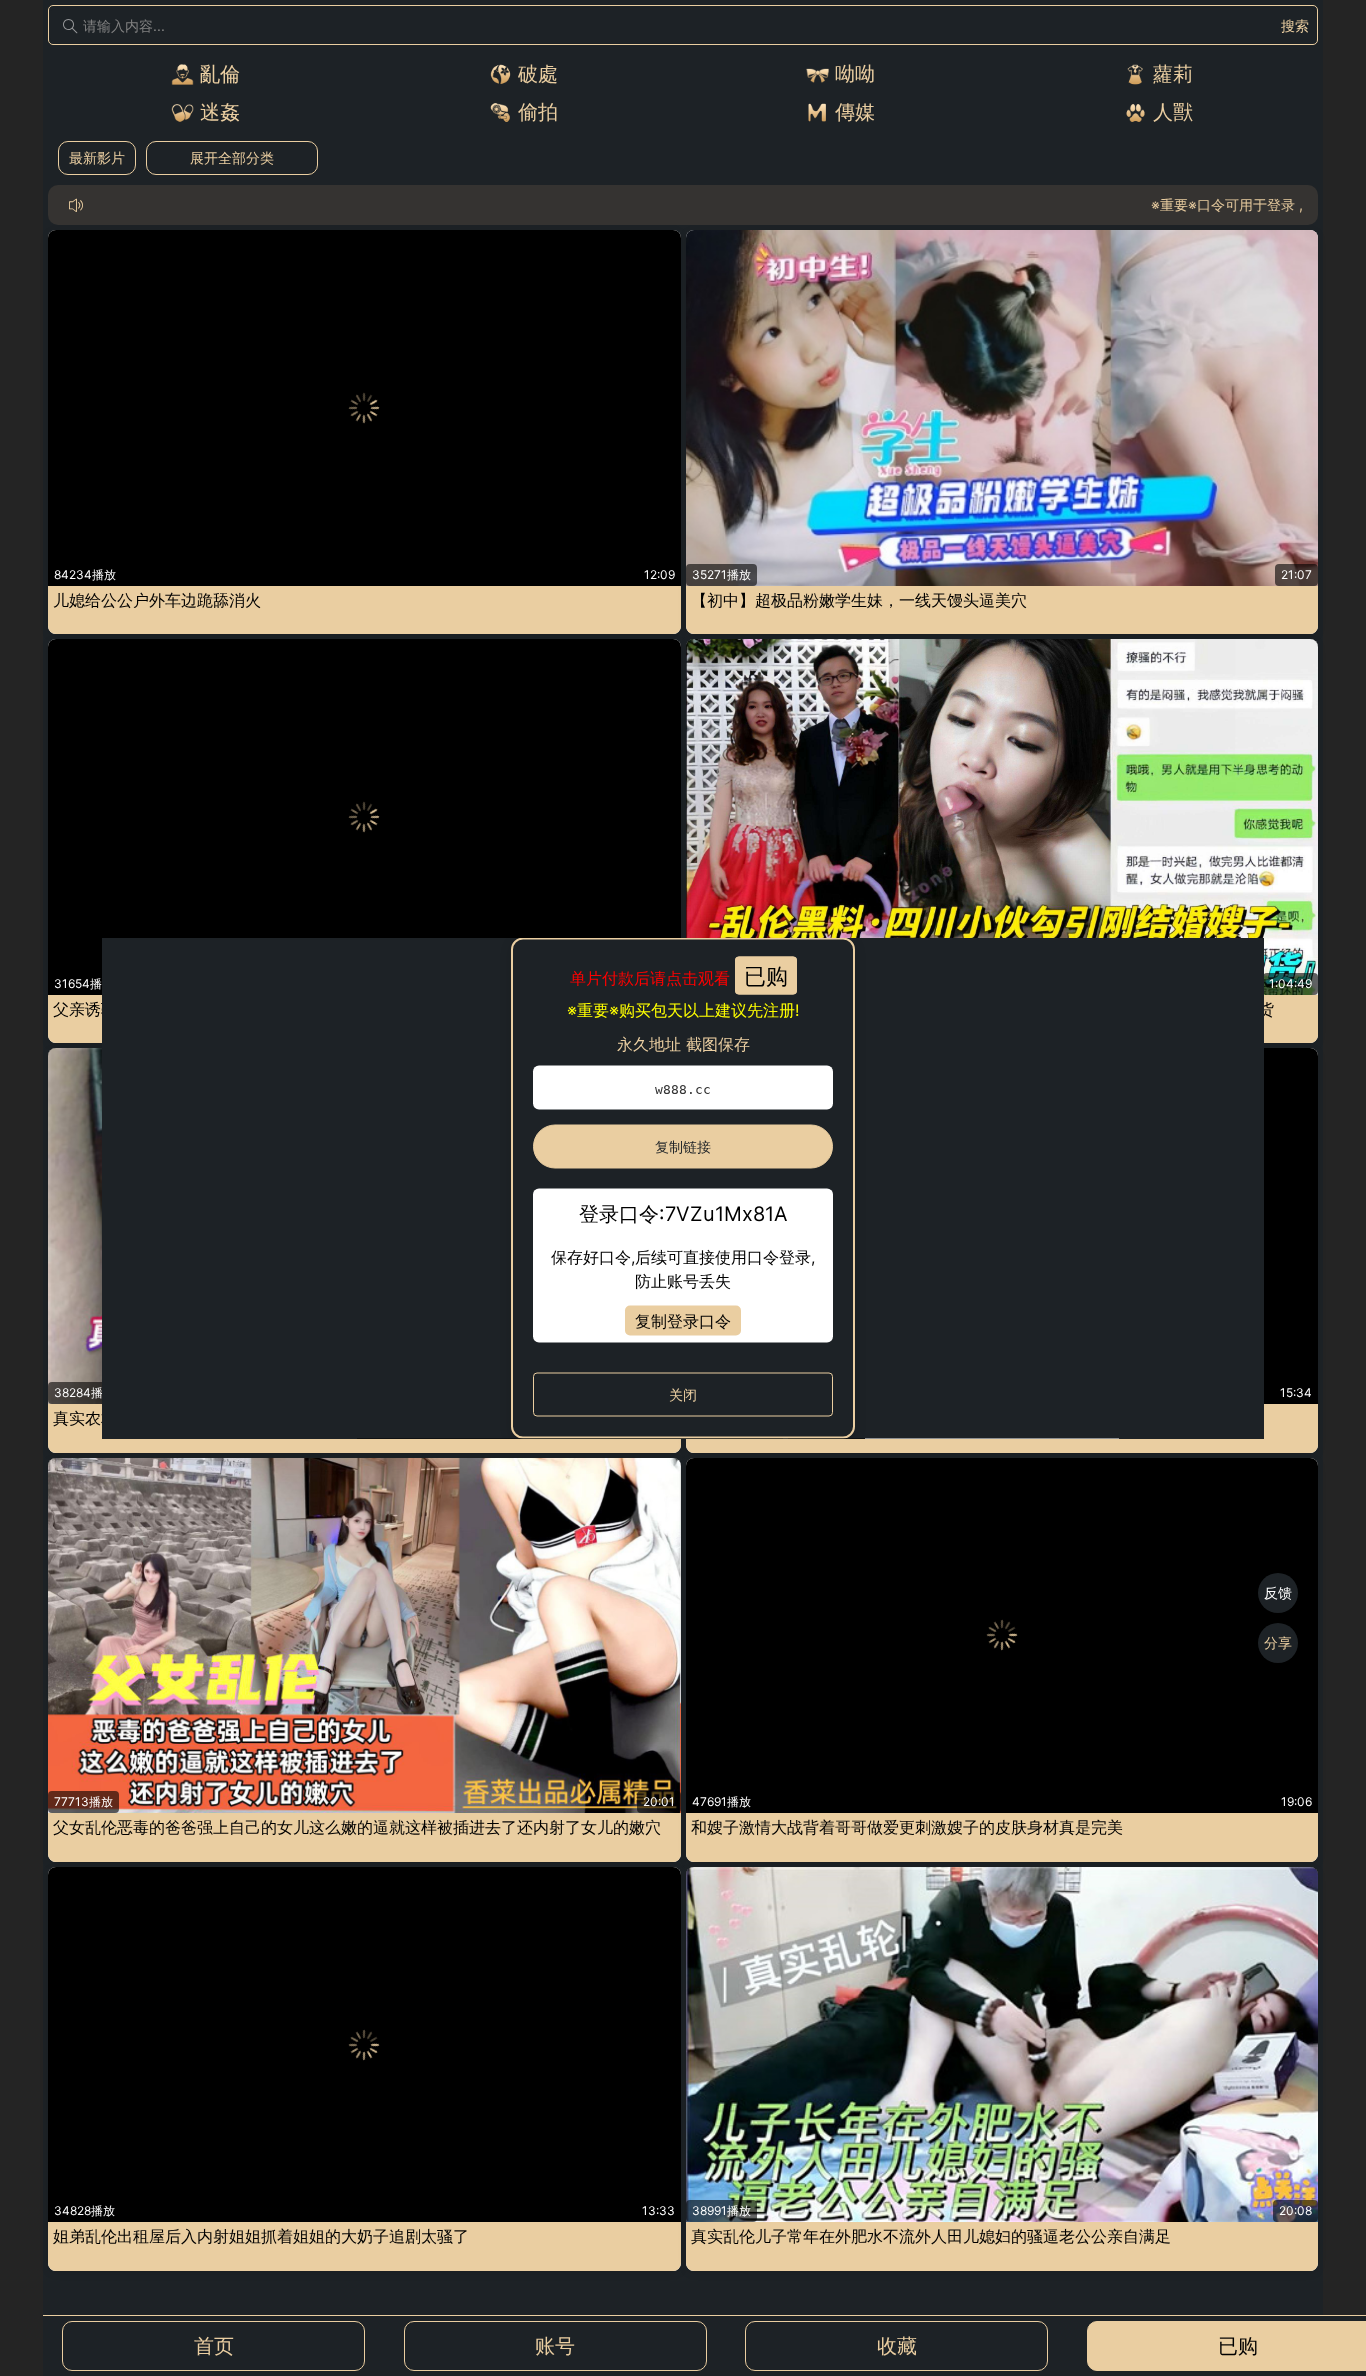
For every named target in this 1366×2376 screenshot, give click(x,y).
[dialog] (682, 1188)
